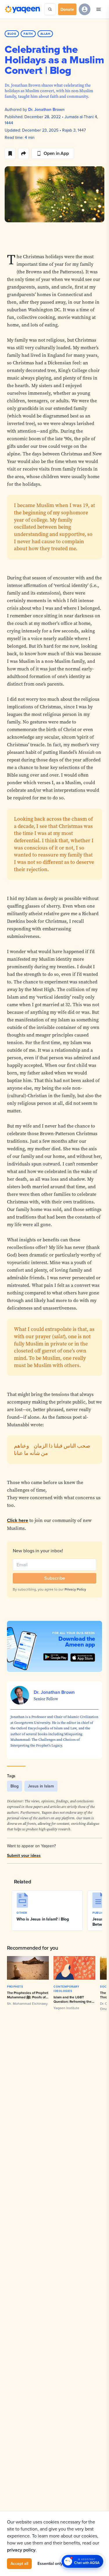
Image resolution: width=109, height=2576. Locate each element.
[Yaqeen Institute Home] (22, 9)
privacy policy (21, 2550)
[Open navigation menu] (99, 9)
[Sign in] (85, 9)
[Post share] (24, 153)
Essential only (50, 2563)
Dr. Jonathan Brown (46, 109)
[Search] (50, 9)
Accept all (19, 2563)
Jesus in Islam (41, 1786)
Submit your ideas (24, 1855)
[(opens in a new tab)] (83, 1657)
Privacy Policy (75, 1589)
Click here (18, 1520)
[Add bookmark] (10, 153)
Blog (15, 1786)
